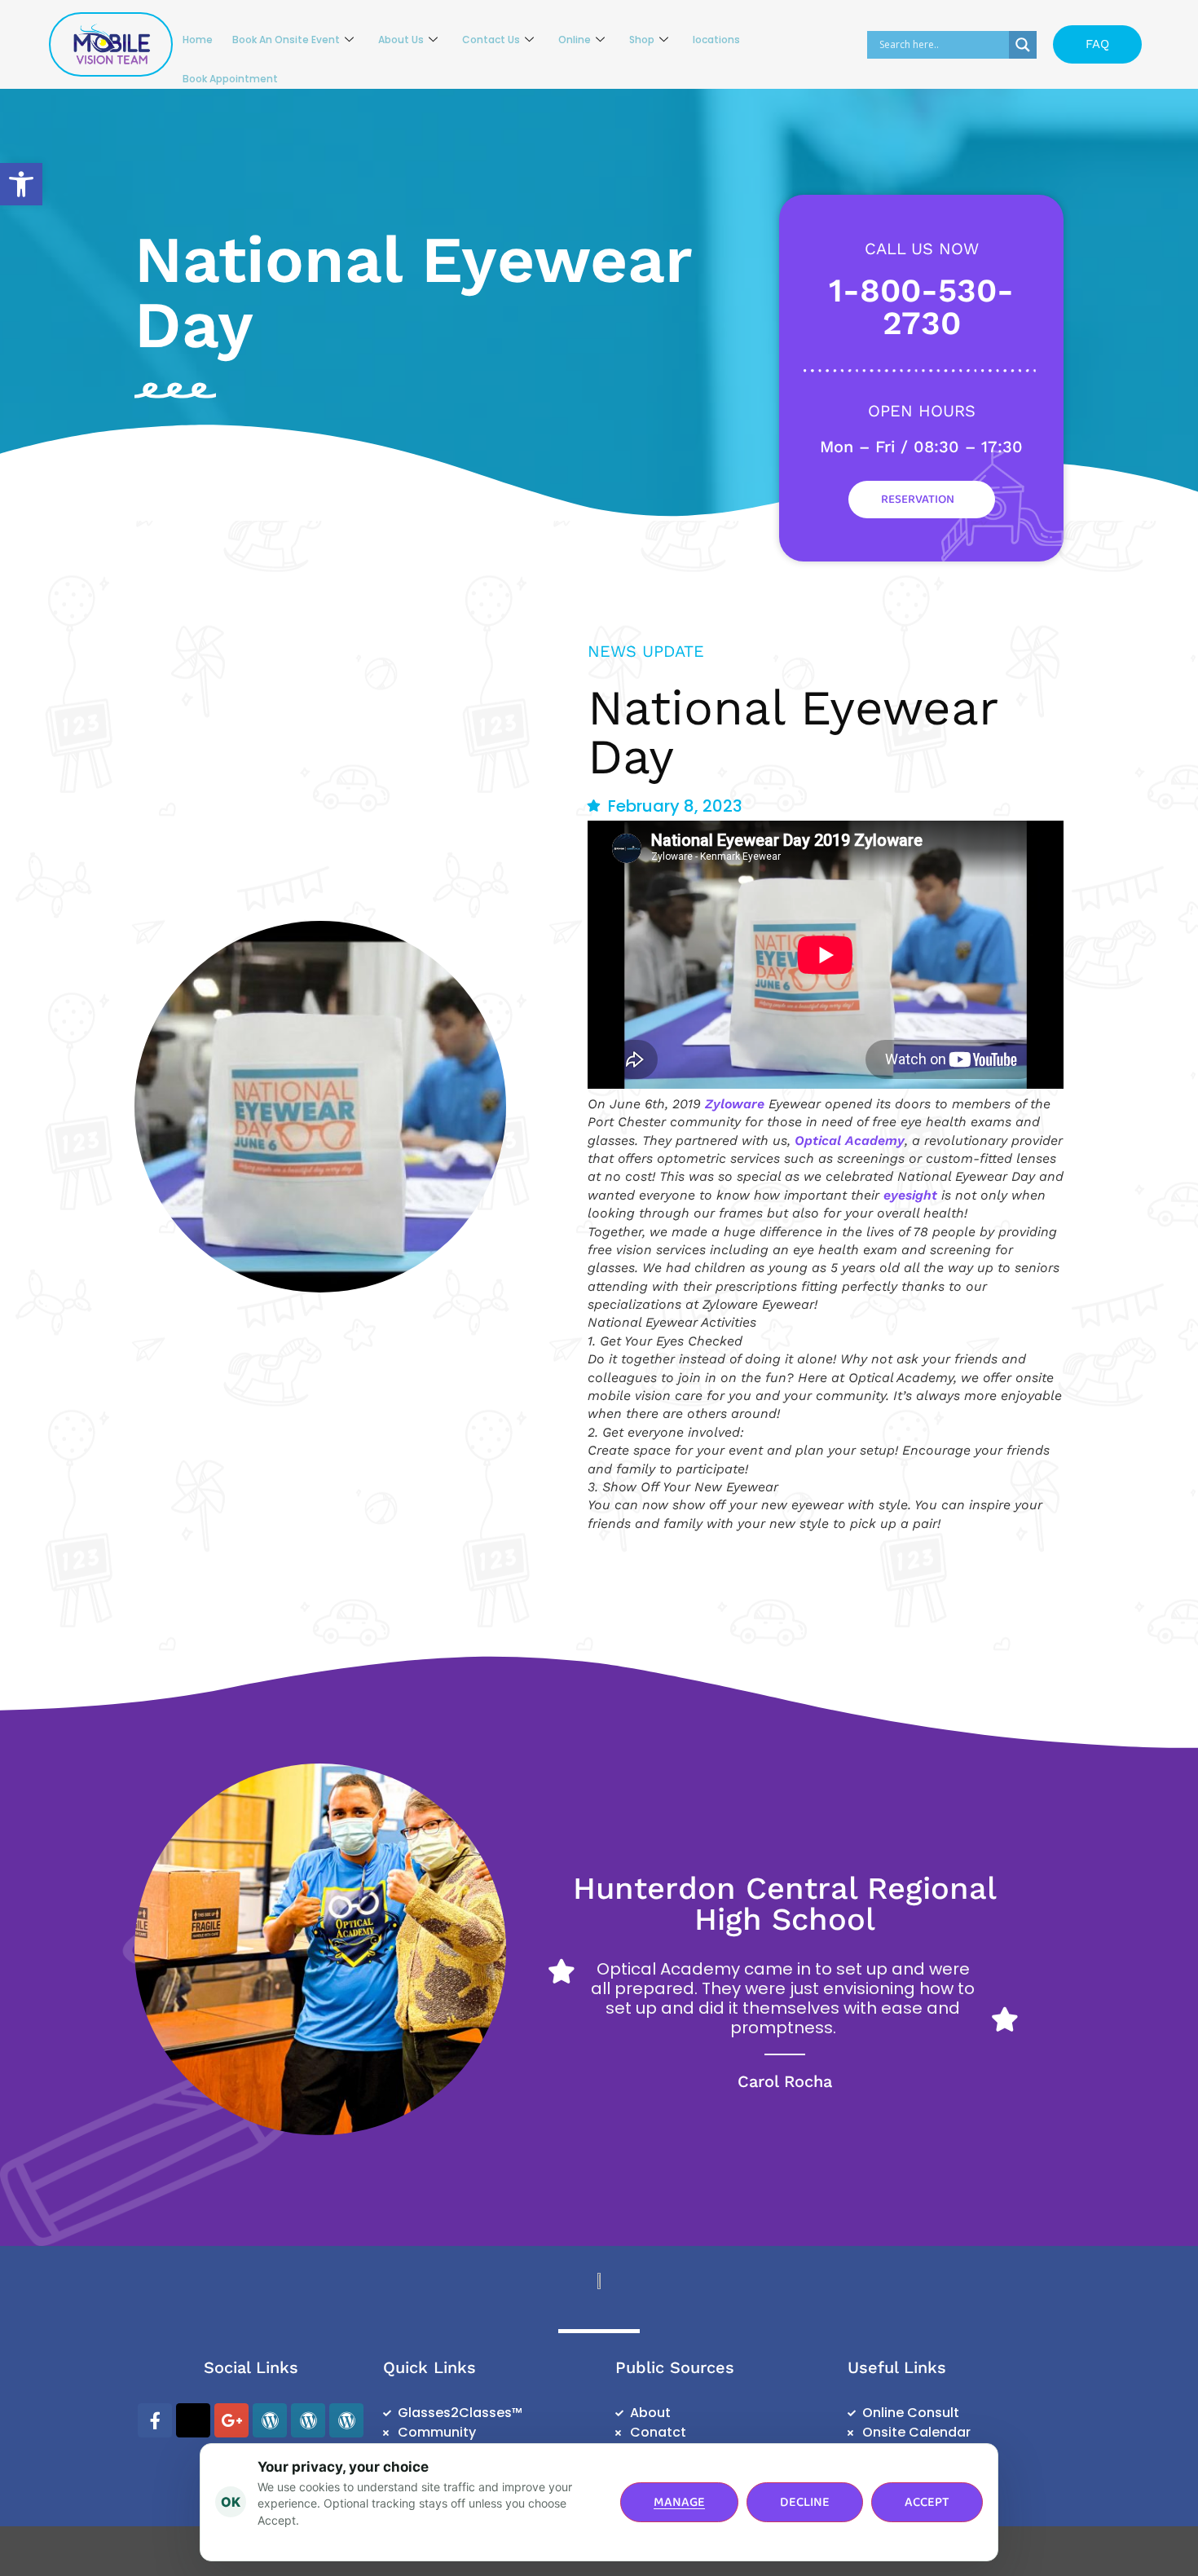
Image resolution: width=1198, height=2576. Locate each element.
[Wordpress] (270, 2420)
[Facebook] (155, 2420)
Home (198, 40)
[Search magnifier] (1023, 45)
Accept (927, 2502)
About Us (401, 40)
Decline (805, 2502)
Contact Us (491, 40)
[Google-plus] (231, 2420)
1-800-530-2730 (921, 307)
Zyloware (735, 1104)
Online (575, 40)
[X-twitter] (193, 2420)
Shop (642, 40)
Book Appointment (230, 79)
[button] (21, 184)
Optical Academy (850, 1140)
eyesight (910, 1195)
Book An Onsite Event (286, 40)
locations (716, 40)
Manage (679, 2502)
